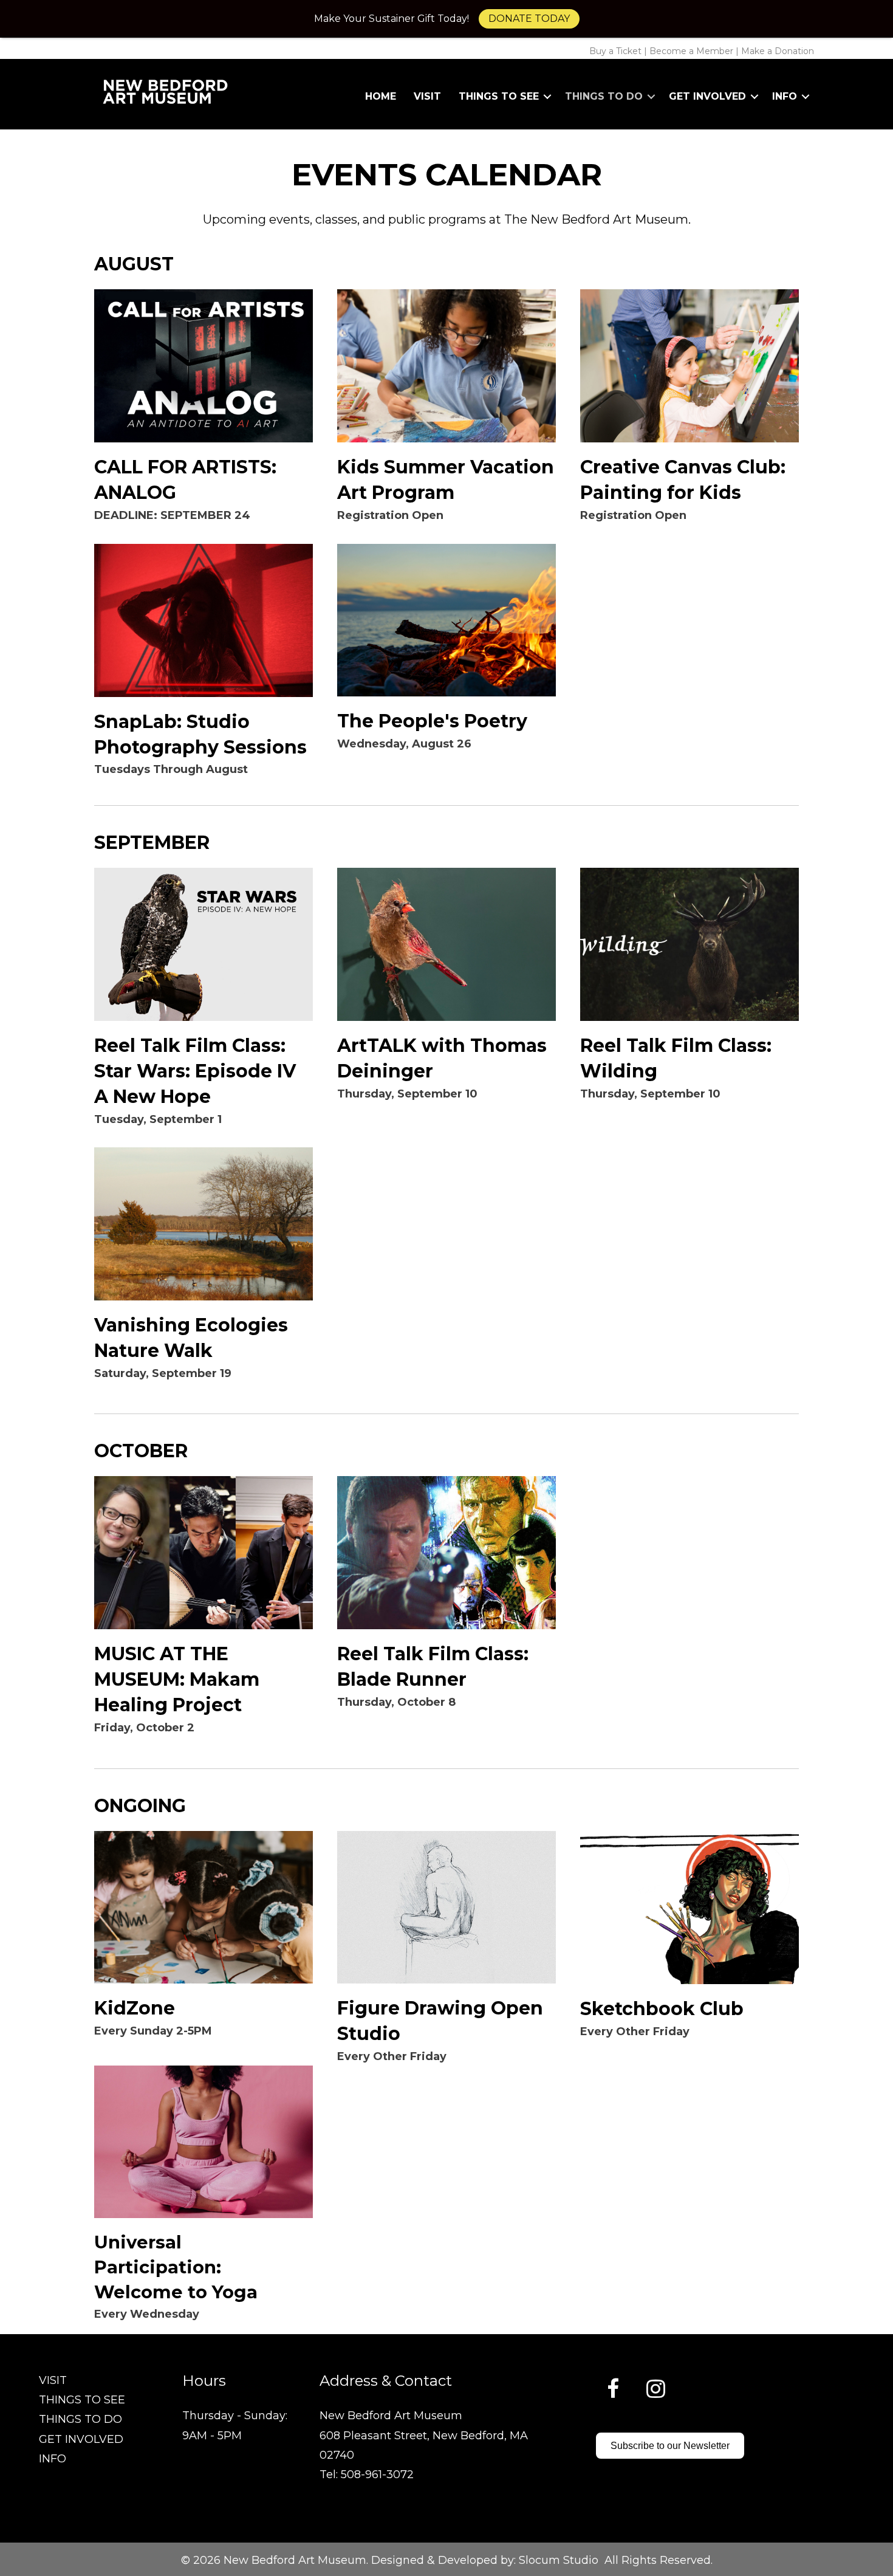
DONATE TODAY (529, 19)
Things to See (499, 96)
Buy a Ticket (615, 51)
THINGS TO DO (80, 2419)
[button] (547, 97)
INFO (53, 2459)
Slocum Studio (559, 2560)
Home (381, 96)
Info (785, 96)
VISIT (53, 2380)
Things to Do (604, 96)
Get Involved (707, 96)
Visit (427, 96)
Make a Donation (778, 51)
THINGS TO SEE (82, 2400)
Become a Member (691, 51)
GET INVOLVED (81, 2439)
